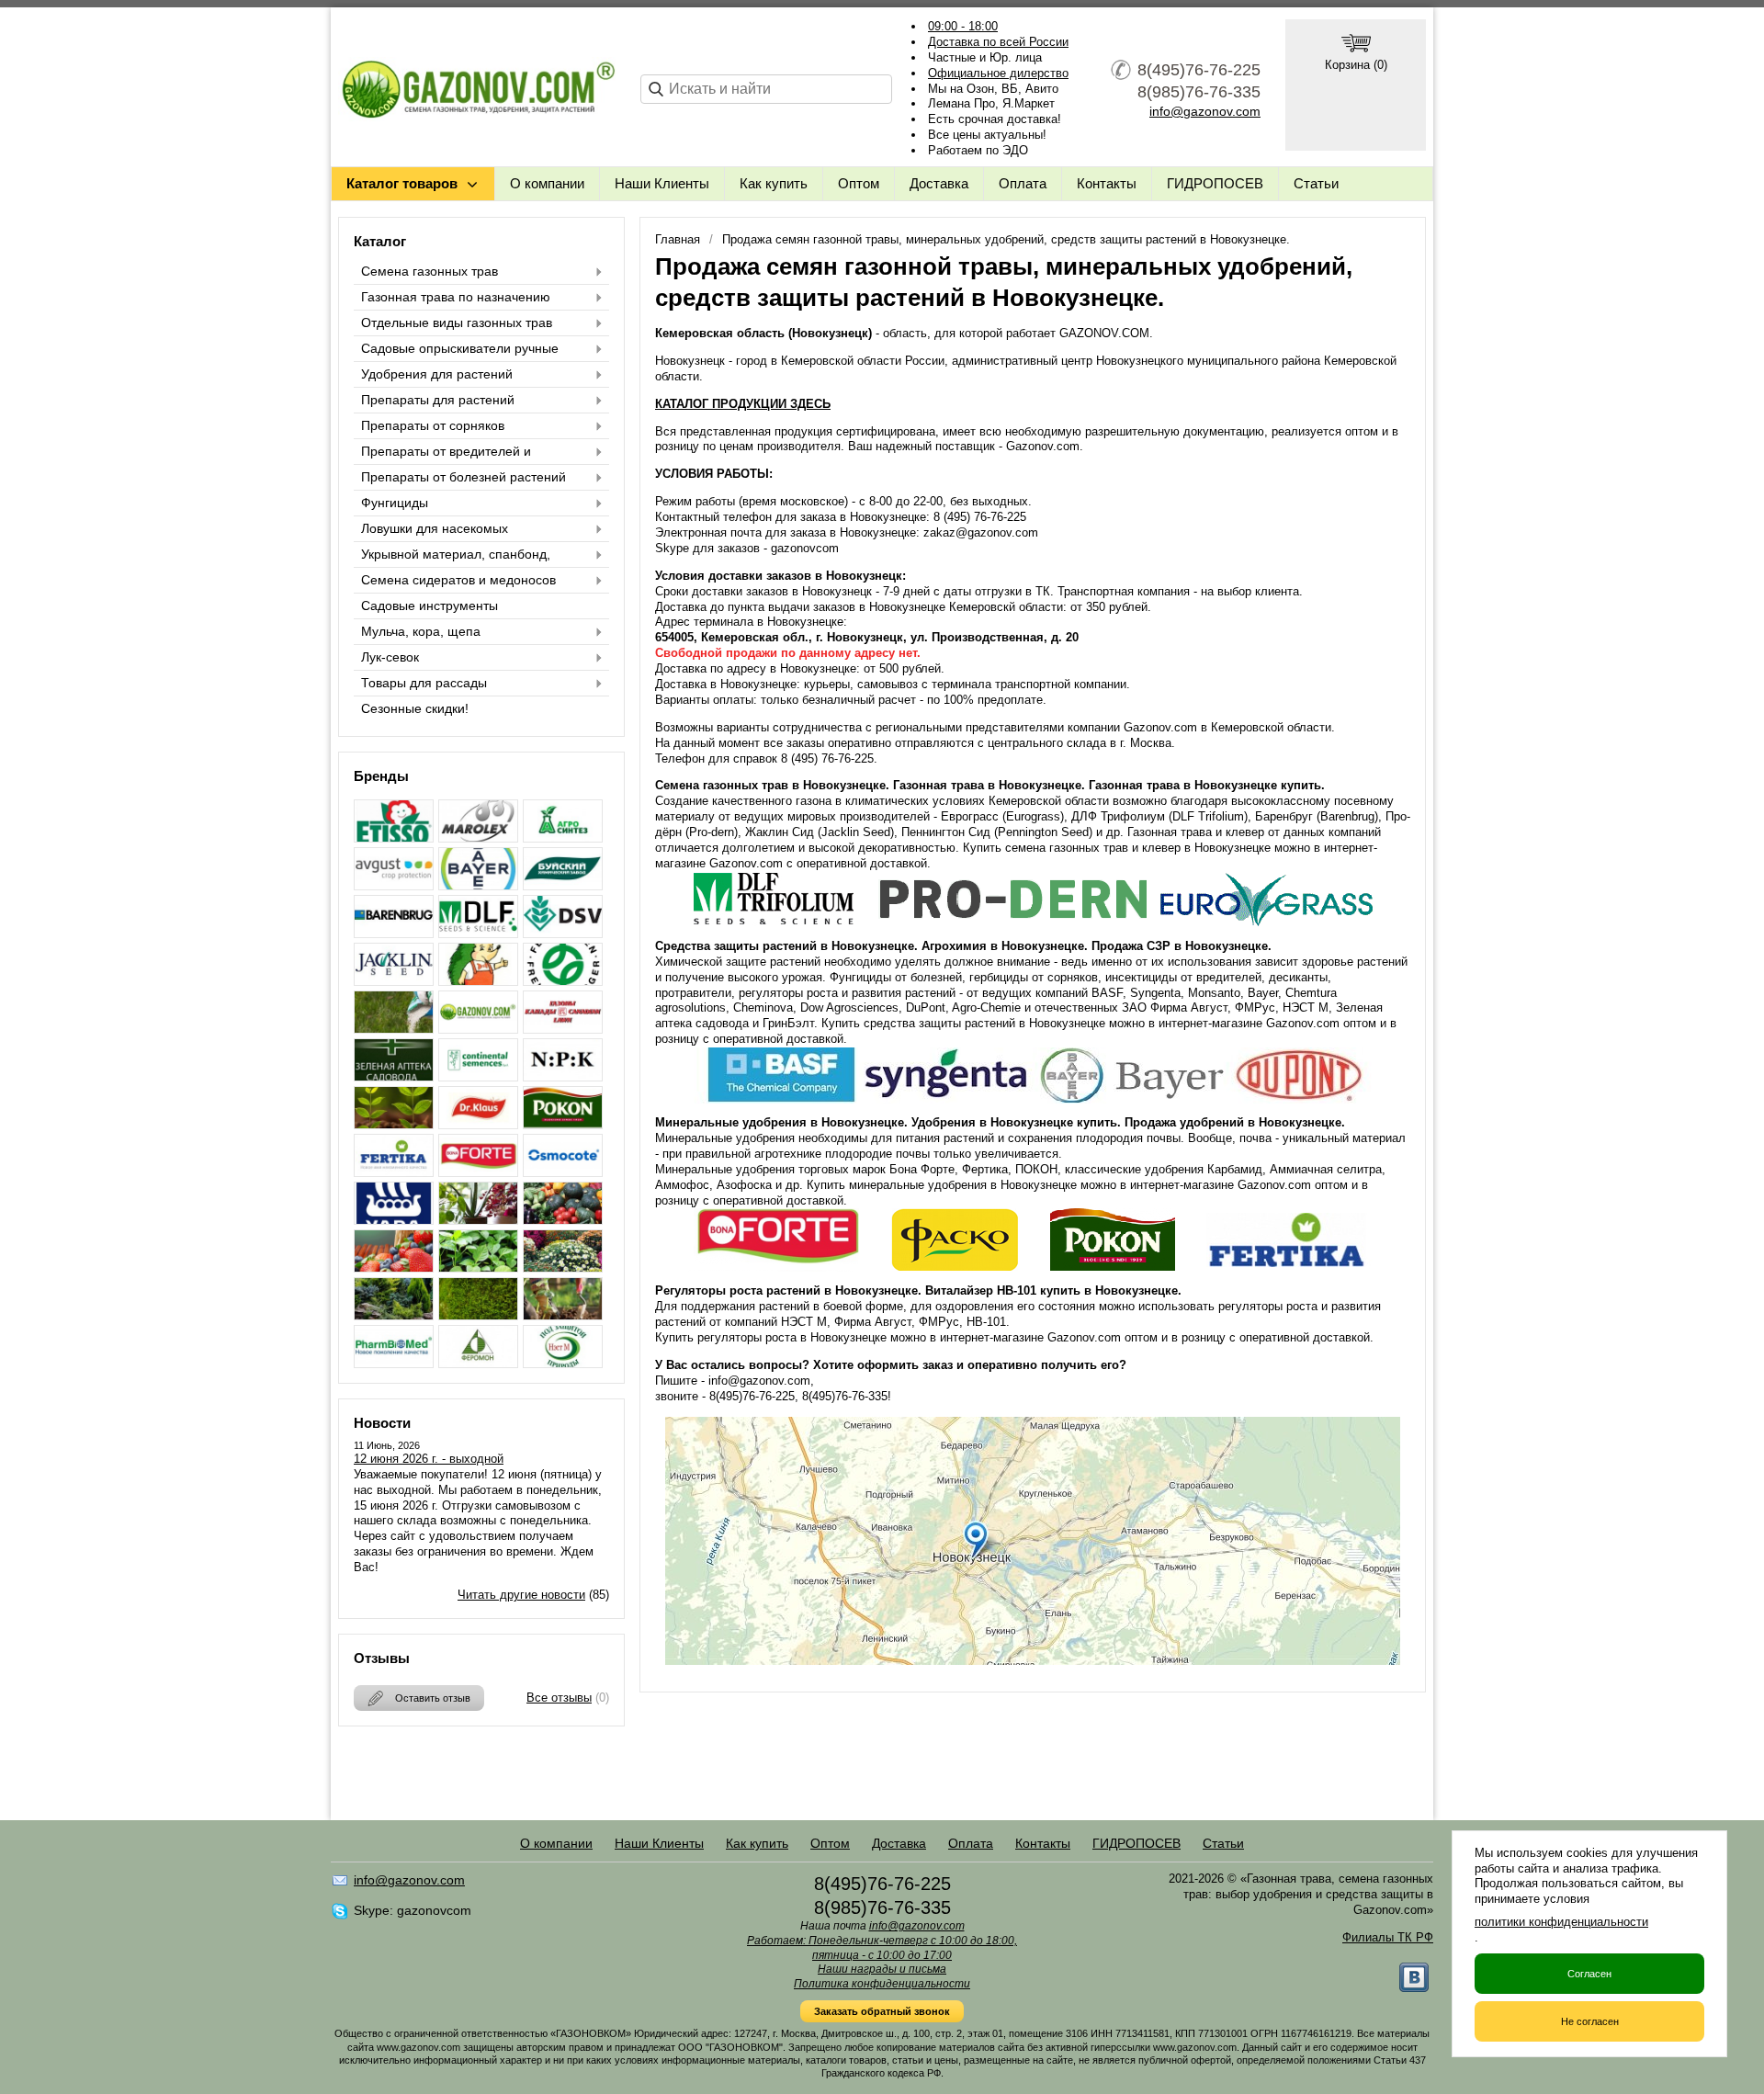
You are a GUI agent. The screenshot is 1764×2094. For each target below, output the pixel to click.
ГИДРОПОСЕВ (1215, 183)
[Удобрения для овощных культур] (563, 1220)
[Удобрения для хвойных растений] (394, 1315)
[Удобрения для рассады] (478, 1268)
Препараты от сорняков (433, 425)
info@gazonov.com (1205, 111)
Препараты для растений (438, 400)
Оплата (1023, 183)
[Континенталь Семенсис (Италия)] (478, 1076)
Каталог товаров (402, 183)
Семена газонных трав (430, 271)
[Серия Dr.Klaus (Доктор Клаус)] (478, 1124)
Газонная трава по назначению (456, 297)
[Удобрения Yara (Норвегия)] (394, 1220)
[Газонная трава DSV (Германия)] (563, 933)
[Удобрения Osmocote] (563, 1172)
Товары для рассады (424, 683)
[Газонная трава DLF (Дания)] (478, 933)
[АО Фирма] (394, 885)
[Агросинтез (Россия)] (563, 838)
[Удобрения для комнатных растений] (478, 1220)
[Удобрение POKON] (563, 1124)
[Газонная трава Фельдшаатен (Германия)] (563, 981)
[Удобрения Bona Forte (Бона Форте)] (478, 1172)
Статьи (1316, 183)
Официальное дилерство (998, 73)
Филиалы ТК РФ (1388, 1937)
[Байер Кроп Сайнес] (478, 885)
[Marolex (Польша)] (478, 838)
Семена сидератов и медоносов (458, 580)
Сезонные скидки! (415, 708)
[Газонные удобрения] (394, 1029)
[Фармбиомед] (394, 1363)
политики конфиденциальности (1561, 1922)
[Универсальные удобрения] (563, 1315)
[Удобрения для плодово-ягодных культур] (394, 1268)
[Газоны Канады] (563, 1029)
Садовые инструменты (430, 606)
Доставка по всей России (998, 42)
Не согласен (1590, 2021)
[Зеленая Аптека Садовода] (394, 1076)
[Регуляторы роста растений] (394, 1124)
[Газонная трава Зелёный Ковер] (478, 981)
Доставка (939, 183)
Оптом (859, 183)
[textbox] (766, 89)
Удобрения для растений (437, 374)
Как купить (774, 183)
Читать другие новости (521, 1595)
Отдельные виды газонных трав (457, 323)
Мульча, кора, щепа (421, 631)
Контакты (1107, 183)
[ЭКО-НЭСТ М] (563, 1363)
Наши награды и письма (882, 1969)
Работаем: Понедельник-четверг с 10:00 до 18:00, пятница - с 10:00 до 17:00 (882, 1948)
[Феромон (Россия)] (478, 1363)
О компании (547, 183)
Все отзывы (559, 1698)
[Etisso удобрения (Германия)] (394, 838)
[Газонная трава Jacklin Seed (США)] (394, 981)
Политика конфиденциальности (882, 1984)
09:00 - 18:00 (963, 26)
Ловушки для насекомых (435, 528)
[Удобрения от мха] (478, 1315)
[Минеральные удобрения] (563, 1076)
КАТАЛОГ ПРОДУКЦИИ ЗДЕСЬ (743, 404)
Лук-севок (390, 657)
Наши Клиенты (662, 183)
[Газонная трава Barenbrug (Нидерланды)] (394, 933)
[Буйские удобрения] (563, 885)
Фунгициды (395, 503)
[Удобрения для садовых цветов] (563, 1268)
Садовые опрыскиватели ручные (460, 348)
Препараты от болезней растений (464, 477)
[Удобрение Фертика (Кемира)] (394, 1172)
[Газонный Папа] (478, 1029)
